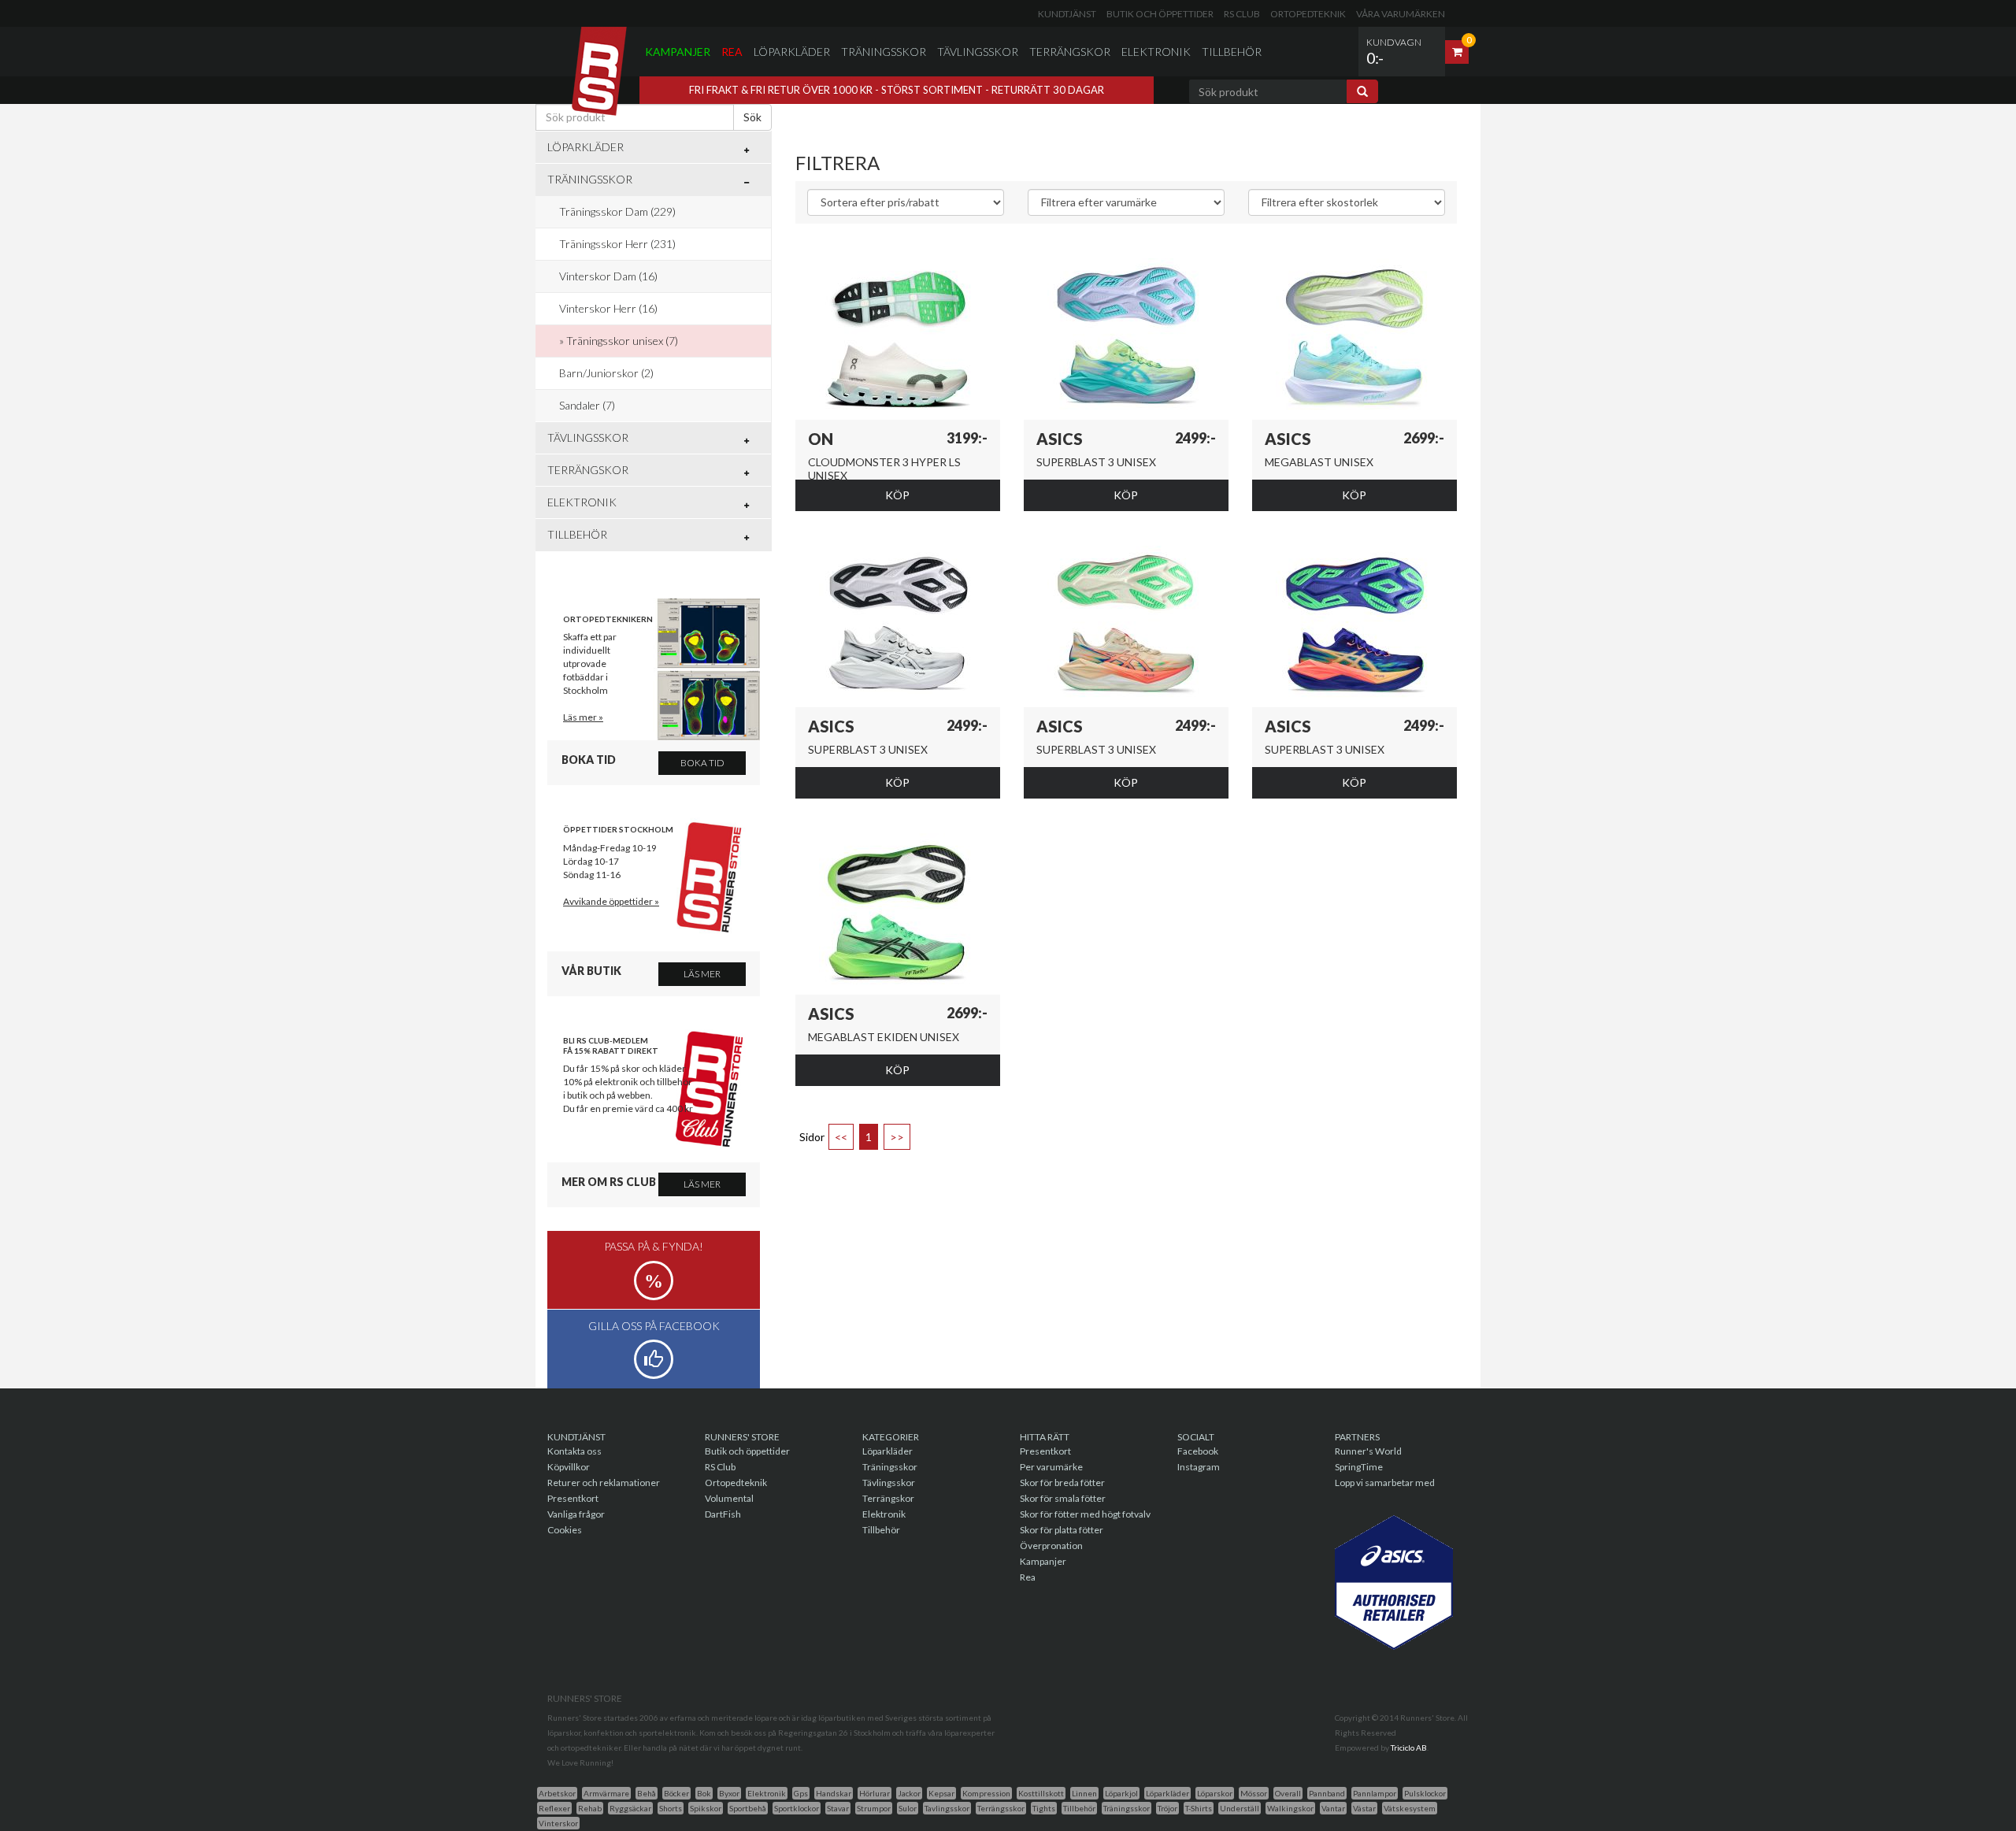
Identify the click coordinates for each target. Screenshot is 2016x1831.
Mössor (1254, 1793)
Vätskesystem (1410, 1808)
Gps (801, 1793)
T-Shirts (1199, 1808)
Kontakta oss (574, 1451)
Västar (1364, 1808)
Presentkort (573, 1498)
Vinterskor (558, 1823)
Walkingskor (1290, 1808)
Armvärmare (606, 1793)
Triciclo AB (1409, 1748)
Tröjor (1167, 1808)
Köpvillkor (569, 1467)
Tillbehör (1232, 52)
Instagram (1199, 1467)
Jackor (909, 1793)
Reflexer (554, 1808)
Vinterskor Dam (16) (608, 276)
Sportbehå (748, 1808)
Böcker (676, 1793)
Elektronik (1156, 52)
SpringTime (1359, 1467)
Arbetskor (557, 1793)
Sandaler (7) (587, 405)
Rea (732, 52)
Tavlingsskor (947, 1808)
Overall (1288, 1793)
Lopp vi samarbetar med (1385, 1483)
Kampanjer (678, 52)
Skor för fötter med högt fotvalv (1085, 1514)
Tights (1044, 1808)
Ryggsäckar (630, 1808)
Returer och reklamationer (604, 1483)
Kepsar (941, 1793)
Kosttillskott (1041, 1793)
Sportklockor (797, 1808)
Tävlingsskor (978, 52)
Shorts (671, 1808)
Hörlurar (875, 1793)
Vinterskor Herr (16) (608, 308)
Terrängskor (1070, 52)
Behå (647, 1793)
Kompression (986, 1793)
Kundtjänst (1067, 14)
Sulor (908, 1808)
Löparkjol (1121, 1793)
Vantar (1333, 1808)
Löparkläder (792, 52)
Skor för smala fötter (1063, 1498)
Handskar (834, 1793)
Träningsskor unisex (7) (622, 341)
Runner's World (1368, 1451)
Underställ (1240, 1808)
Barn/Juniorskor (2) (606, 373)
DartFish (723, 1514)
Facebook (1198, 1451)
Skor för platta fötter (1062, 1530)
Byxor (729, 1793)
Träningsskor (884, 52)
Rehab (590, 1808)
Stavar (838, 1808)
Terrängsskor (1001, 1808)
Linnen (1084, 1793)
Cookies (565, 1530)
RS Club (1242, 14)
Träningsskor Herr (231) (617, 244)
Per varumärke (1051, 1467)
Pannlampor (1375, 1793)
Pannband (1327, 1793)
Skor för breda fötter (1062, 1483)
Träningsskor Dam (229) (617, 211)
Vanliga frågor (576, 1514)
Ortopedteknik (1308, 14)
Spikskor (706, 1808)
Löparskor (1215, 1793)
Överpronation (1051, 1546)
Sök (752, 117)
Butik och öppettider (1160, 14)
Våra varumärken (1401, 14)
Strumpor (874, 1808)
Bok (704, 1793)
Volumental (729, 1498)
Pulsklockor (1425, 1793)
